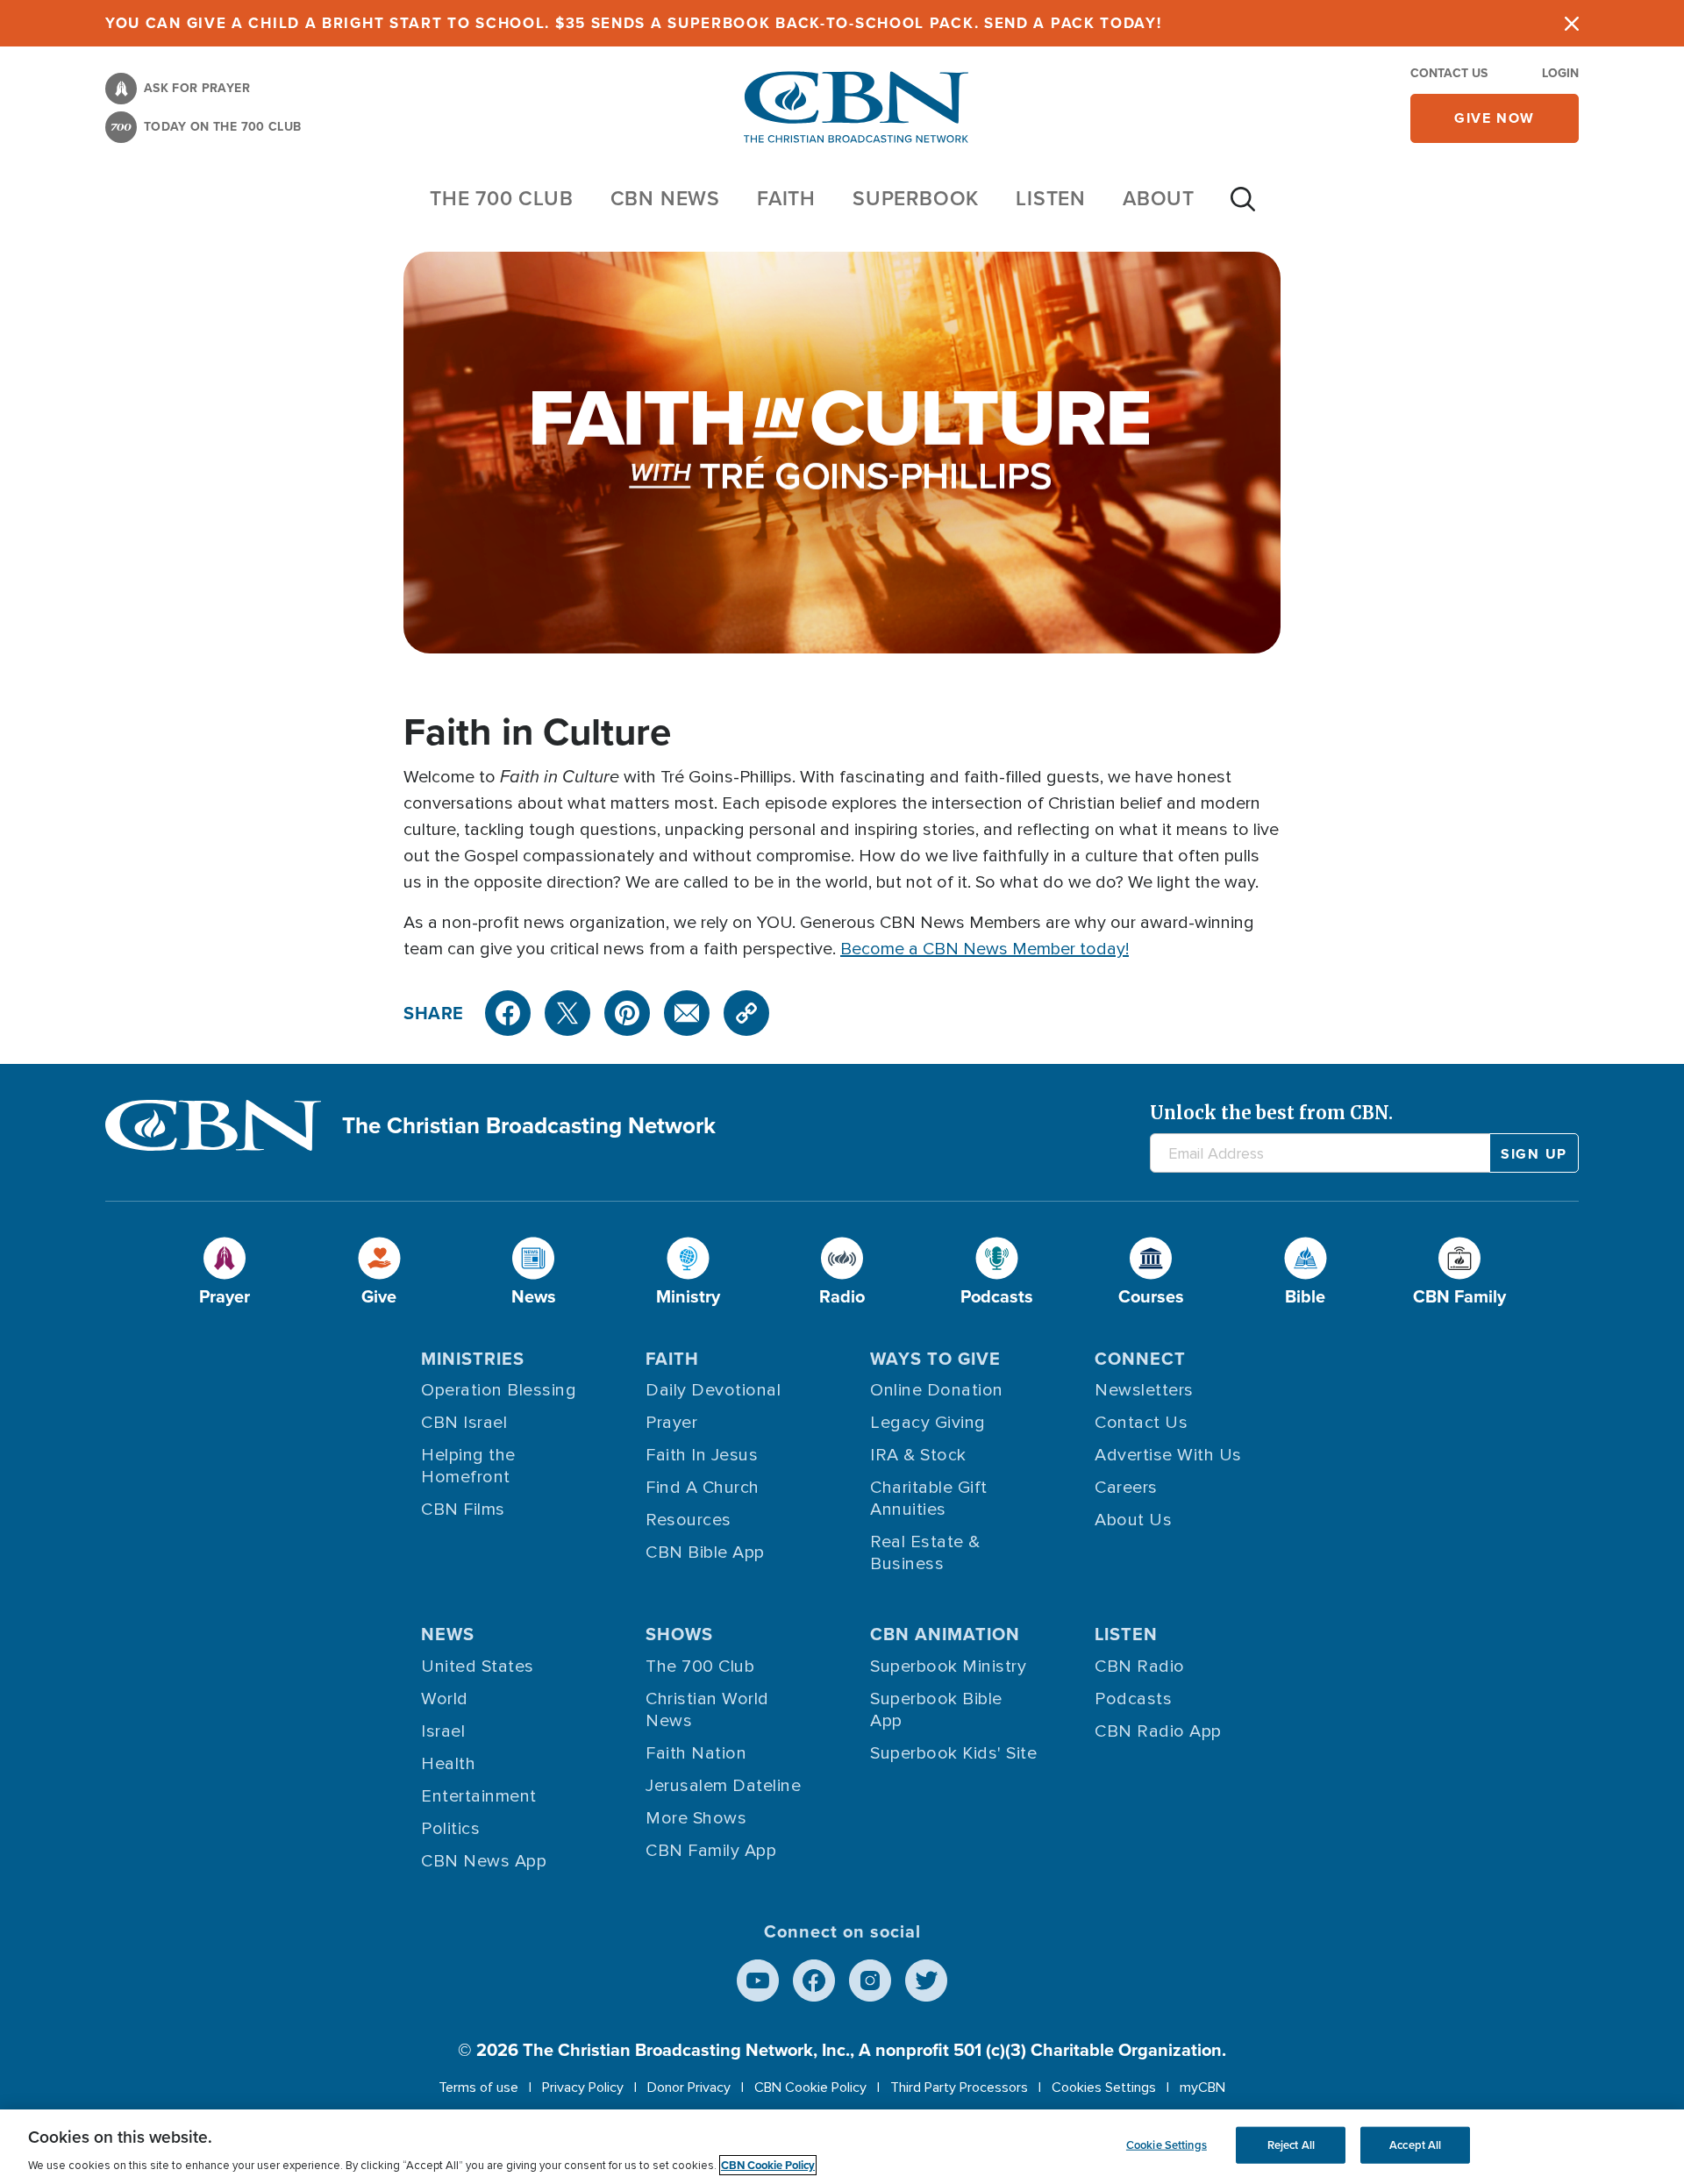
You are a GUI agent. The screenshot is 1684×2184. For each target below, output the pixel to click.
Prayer (671, 1423)
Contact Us (1449, 73)
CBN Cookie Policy (810, 2088)
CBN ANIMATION (945, 1634)
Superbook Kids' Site (953, 1753)
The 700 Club (502, 198)
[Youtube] (758, 1981)
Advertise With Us (1168, 1455)
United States (478, 1667)
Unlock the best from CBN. (1271, 1113)
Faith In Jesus (702, 1455)
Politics (450, 1829)
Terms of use (478, 2088)
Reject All (1291, 2145)
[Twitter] (567, 1013)
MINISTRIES (473, 1359)
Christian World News (707, 1710)
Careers (1126, 1488)
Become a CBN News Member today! (985, 949)
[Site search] (1243, 208)
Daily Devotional (713, 1390)
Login (1560, 73)
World (445, 1699)
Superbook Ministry (948, 1667)
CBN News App (484, 1861)
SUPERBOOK (916, 198)
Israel (443, 1731)
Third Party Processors (959, 2088)
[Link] (746, 1013)
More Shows (696, 1818)
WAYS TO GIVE (935, 1359)
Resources (689, 1520)
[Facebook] (508, 1013)
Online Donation (937, 1390)
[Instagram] (870, 1981)
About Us (1133, 1520)
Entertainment (479, 1796)
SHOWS (679, 1634)
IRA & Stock (918, 1455)
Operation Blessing (499, 1390)
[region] (842, 2147)
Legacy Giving (928, 1423)
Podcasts (1133, 1699)
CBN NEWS (665, 198)
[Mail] (687, 1013)
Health (448, 1764)
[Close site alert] (1572, 23)
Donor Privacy (689, 2088)
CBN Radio (1140, 1667)
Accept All (1415, 2145)
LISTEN (1051, 198)
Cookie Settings (1167, 2145)
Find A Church (703, 1488)
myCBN (1202, 2088)
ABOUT (1159, 198)
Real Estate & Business (925, 1553)
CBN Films (463, 1510)
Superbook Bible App (936, 1710)
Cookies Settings (1104, 2088)
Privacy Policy (583, 2088)
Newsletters (1144, 1390)
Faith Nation (696, 1753)
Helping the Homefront (468, 1466)
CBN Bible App (705, 1552)
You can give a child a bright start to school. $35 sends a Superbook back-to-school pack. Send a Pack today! (634, 23)
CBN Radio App (1158, 1731)
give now (1495, 118)
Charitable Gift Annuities (929, 1499)
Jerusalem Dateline (723, 1786)
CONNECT (1140, 1359)
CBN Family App (711, 1851)
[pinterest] (627, 1013)
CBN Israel (464, 1423)
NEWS (448, 1634)
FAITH (786, 198)
